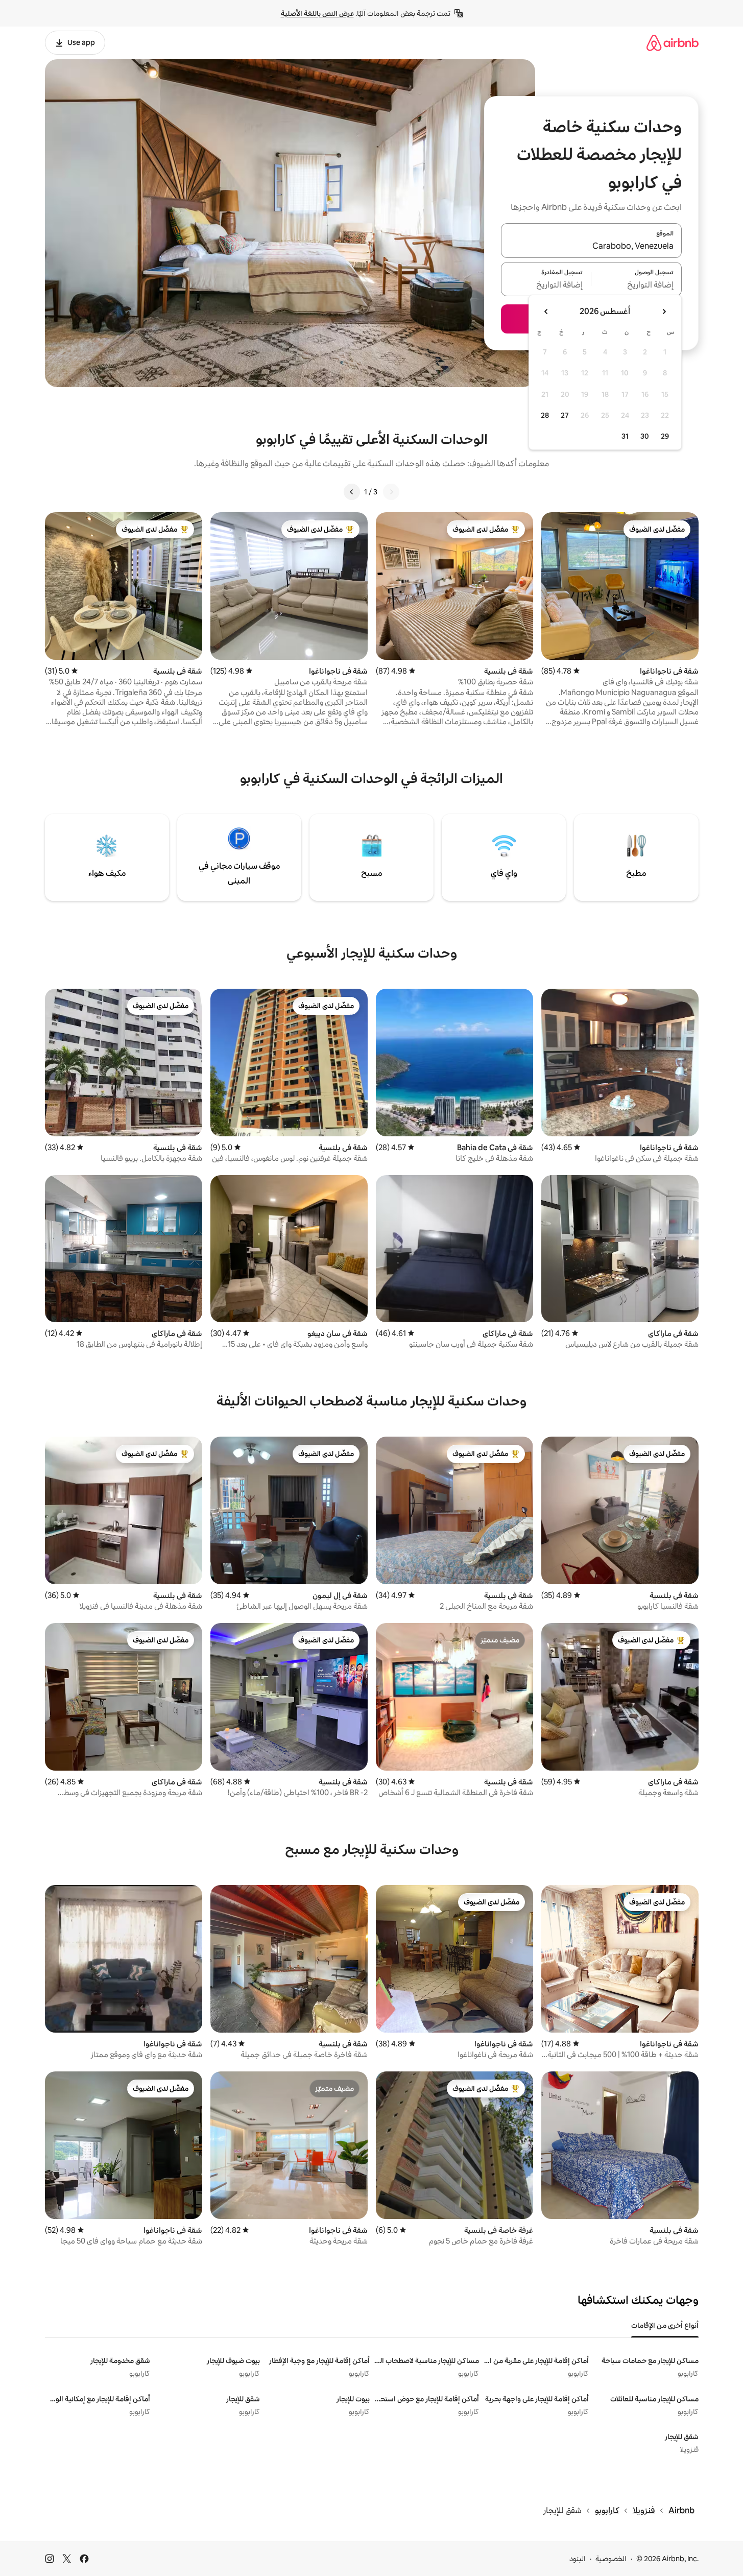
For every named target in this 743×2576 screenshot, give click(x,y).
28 (545, 415)
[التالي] (352, 492)
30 (645, 436)
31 (625, 436)
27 (565, 415)
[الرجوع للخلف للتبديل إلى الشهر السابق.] (664, 312)
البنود (578, 2559)
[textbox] (637, 285)
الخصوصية (611, 2559)
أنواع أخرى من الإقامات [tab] (665, 2325)
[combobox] (591, 247)
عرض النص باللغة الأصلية (317, 13)
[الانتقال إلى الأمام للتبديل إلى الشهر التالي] (546, 312)
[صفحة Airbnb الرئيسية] (673, 43)
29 (665, 436)
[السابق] (391, 492)
